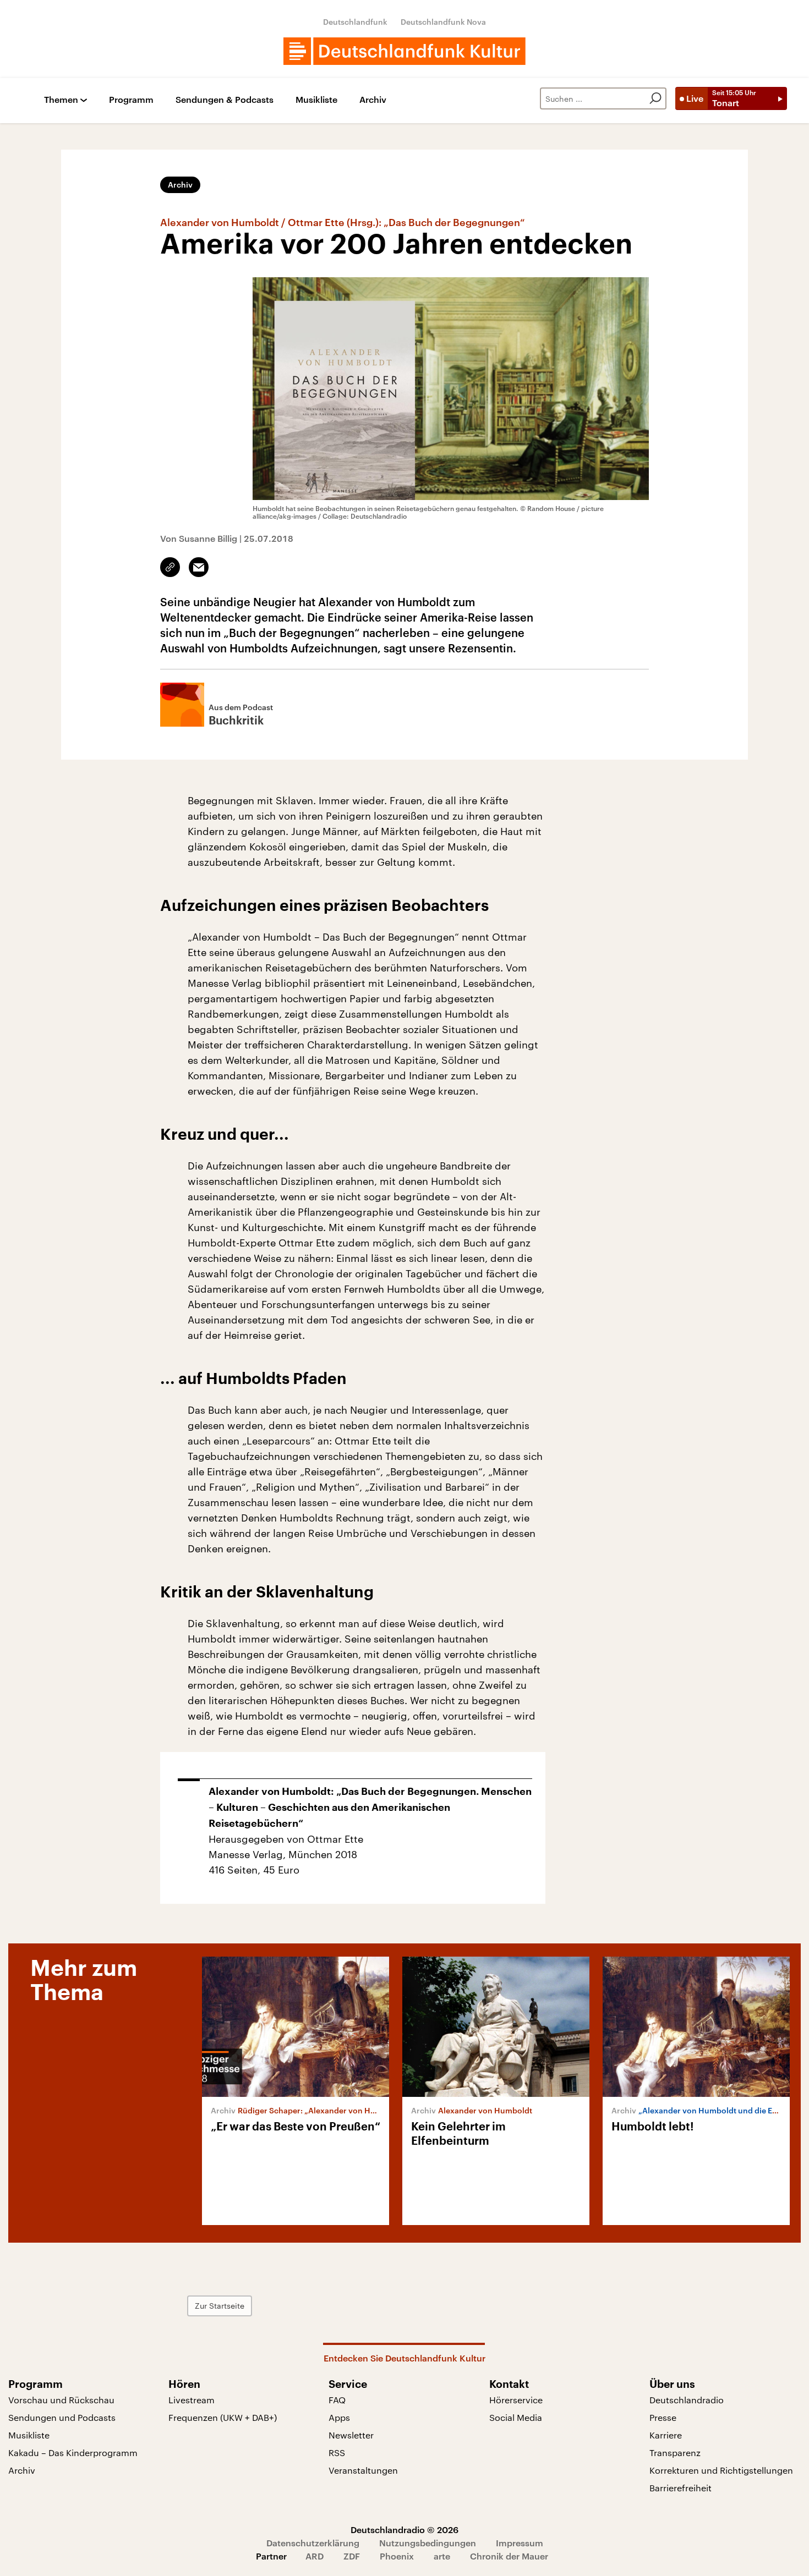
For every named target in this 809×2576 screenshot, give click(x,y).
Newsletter (351, 2435)
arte (442, 2556)
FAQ (337, 2400)
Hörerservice (516, 2400)
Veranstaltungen (363, 2470)
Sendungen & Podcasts (225, 100)
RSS (337, 2453)
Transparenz (675, 2453)
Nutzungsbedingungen (428, 2543)
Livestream (192, 2400)
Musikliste (316, 100)
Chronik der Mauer (509, 2556)
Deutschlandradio (687, 2400)
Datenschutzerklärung (313, 2543)
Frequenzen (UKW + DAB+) (223, 2417)
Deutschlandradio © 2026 (404, 2530)
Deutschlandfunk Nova (443, 22)
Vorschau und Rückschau (61, 2400)
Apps (339, 2417)
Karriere (666, 2435)
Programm (131, 100)
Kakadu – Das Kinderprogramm (73, 2453)
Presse (663, 2417)
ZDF (352, 2556)
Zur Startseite (220, 2306)
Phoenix (397, 2556)
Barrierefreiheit (680, 2488)
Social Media (516, 2417)
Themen (61, 100)
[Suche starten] (655, 98)
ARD (315, 2556)
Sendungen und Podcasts (62, 2417)
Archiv (373, 100)
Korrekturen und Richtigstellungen (721, 2470)
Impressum (520, 2543)
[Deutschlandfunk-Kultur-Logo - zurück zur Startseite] (404, 51)
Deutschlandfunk (355, 22)
